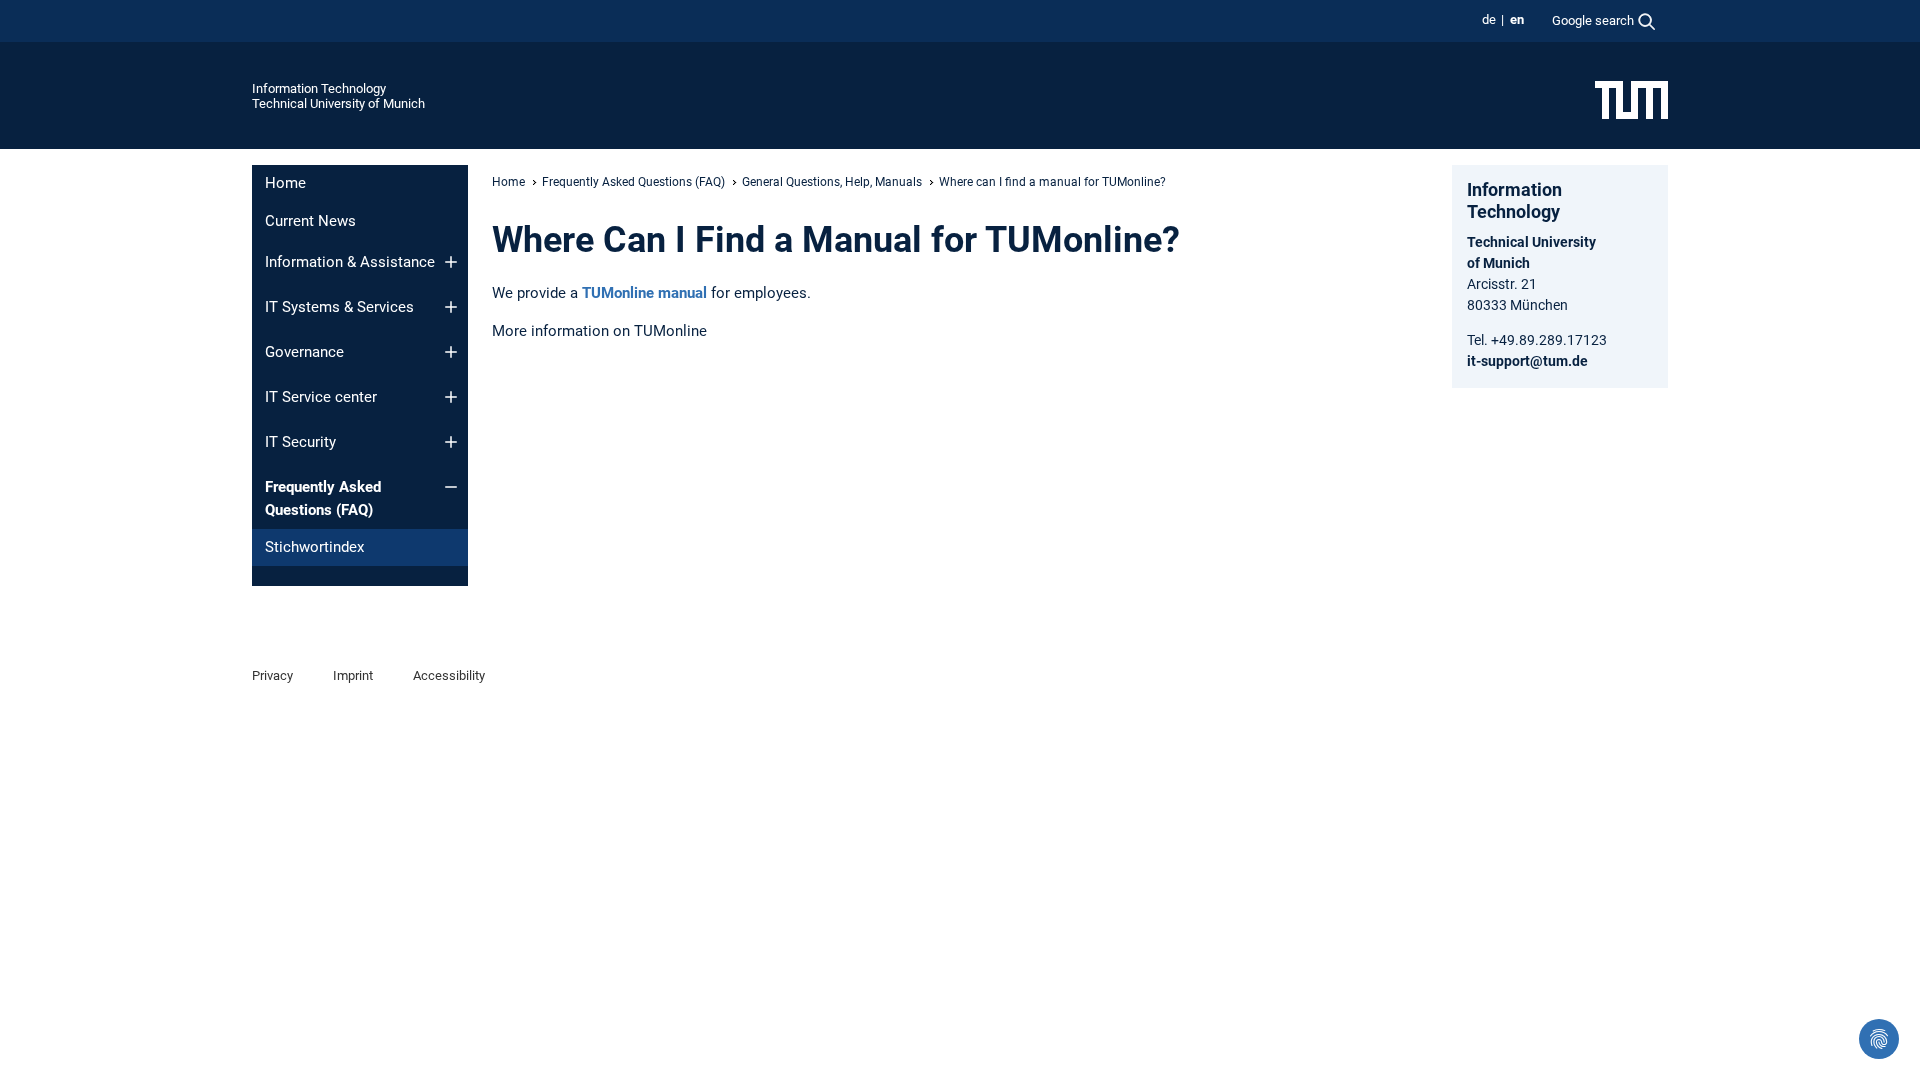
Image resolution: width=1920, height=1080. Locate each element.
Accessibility (449, 675)
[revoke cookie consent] (1879, 1039)
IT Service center (321, 397)
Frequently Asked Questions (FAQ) (323, 498)
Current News (310, 221)
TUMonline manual (644, 293)
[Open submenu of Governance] (451, 352)
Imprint (353, 675)
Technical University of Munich (338, 103)
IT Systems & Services (339, 307)
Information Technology (319, 88)
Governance (304, 352)
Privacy (272, 675)
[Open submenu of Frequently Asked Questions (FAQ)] (451, 487)
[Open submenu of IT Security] (451, 442)
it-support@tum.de (1527, 361)
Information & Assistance (350, 262)
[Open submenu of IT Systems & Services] (451, 307)
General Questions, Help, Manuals (832, 182)
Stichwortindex (314, 547)
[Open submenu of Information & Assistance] (451, 262)
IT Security (300, 442)
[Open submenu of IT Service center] (451, 397)
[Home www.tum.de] (1631, 99)
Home (285, 183)
